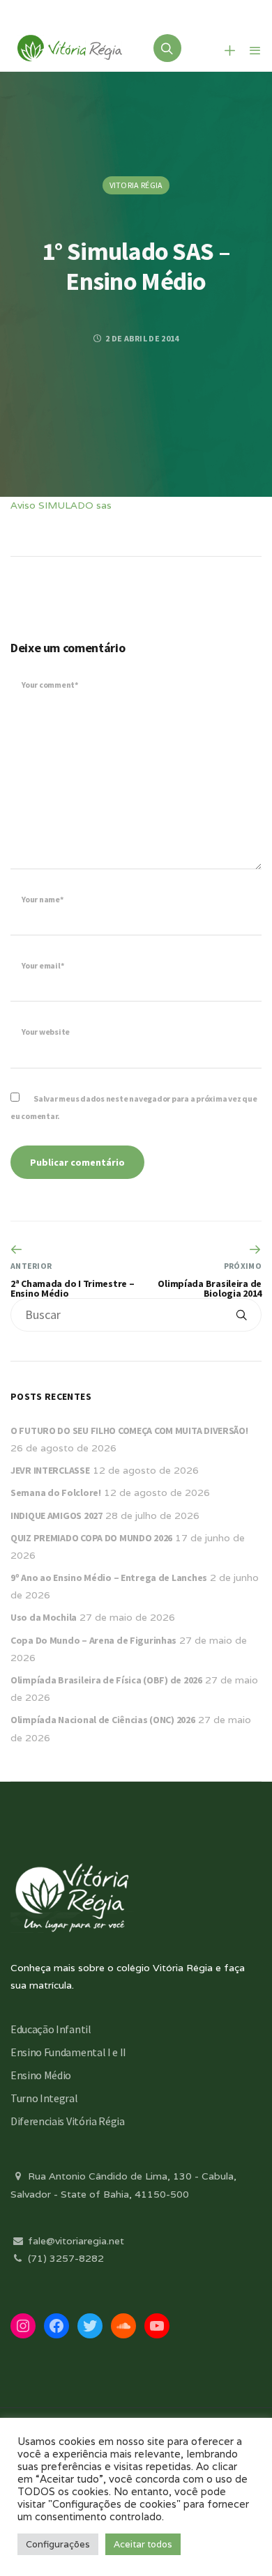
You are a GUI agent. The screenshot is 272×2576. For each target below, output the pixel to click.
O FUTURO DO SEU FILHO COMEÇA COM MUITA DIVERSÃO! (129, 1430)
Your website (46, 1032)
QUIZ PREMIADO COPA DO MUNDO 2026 (91, 1538)
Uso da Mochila (44, 1617)
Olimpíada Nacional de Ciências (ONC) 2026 (103, 1720)
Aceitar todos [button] (143, 2544)
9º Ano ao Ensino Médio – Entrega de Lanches (109, 1578)
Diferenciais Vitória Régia (68, 2121)
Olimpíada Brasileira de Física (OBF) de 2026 (106, 1680)
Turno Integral (44, 2098)
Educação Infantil (51, 2029)
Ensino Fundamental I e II (68, 2052)
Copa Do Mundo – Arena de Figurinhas (93, 1640)
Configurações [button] (58, 2544)
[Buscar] (241, 1315)
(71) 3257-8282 (65, 2258)
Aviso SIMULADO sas (61, 505)
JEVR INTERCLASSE (50, 1470)
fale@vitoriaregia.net (75, 2241)
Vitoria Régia (136, 185)
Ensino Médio (41, 2075)
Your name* (43, 899)
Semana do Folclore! (56, 1493)
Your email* (43, 965)
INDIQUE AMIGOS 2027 (56, 1515)
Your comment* (50, 685)
